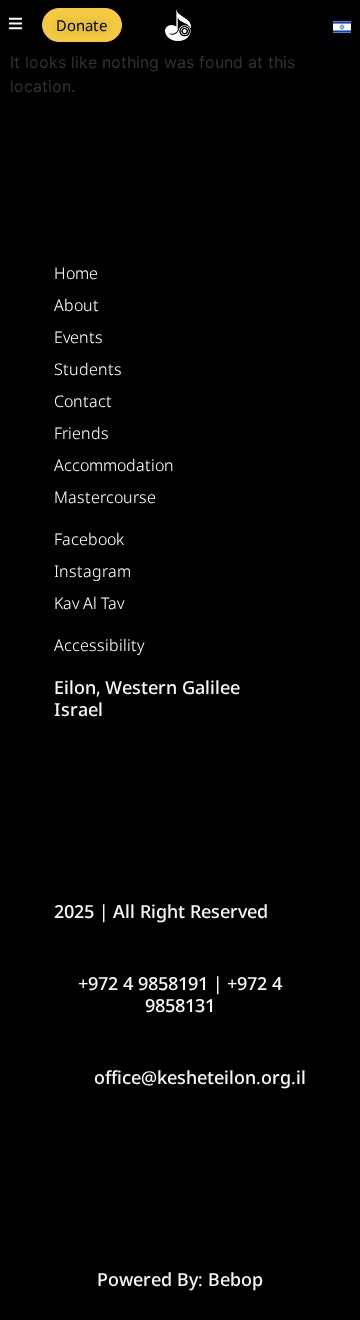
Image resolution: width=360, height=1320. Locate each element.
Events (78, 337)
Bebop (235, 1279)
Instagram (92, 571)
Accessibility (99, 645)
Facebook (89, 539)
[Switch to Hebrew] (342, 25)
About (76, 305)
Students (88, 369)
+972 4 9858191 (143, 983)
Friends (81, 433)
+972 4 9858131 (213, 994)
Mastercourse (105, 497)
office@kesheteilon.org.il (200, 1077)
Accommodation (114, 465)
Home (76, 273)
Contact (83, 401)
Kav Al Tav (89, 603)
